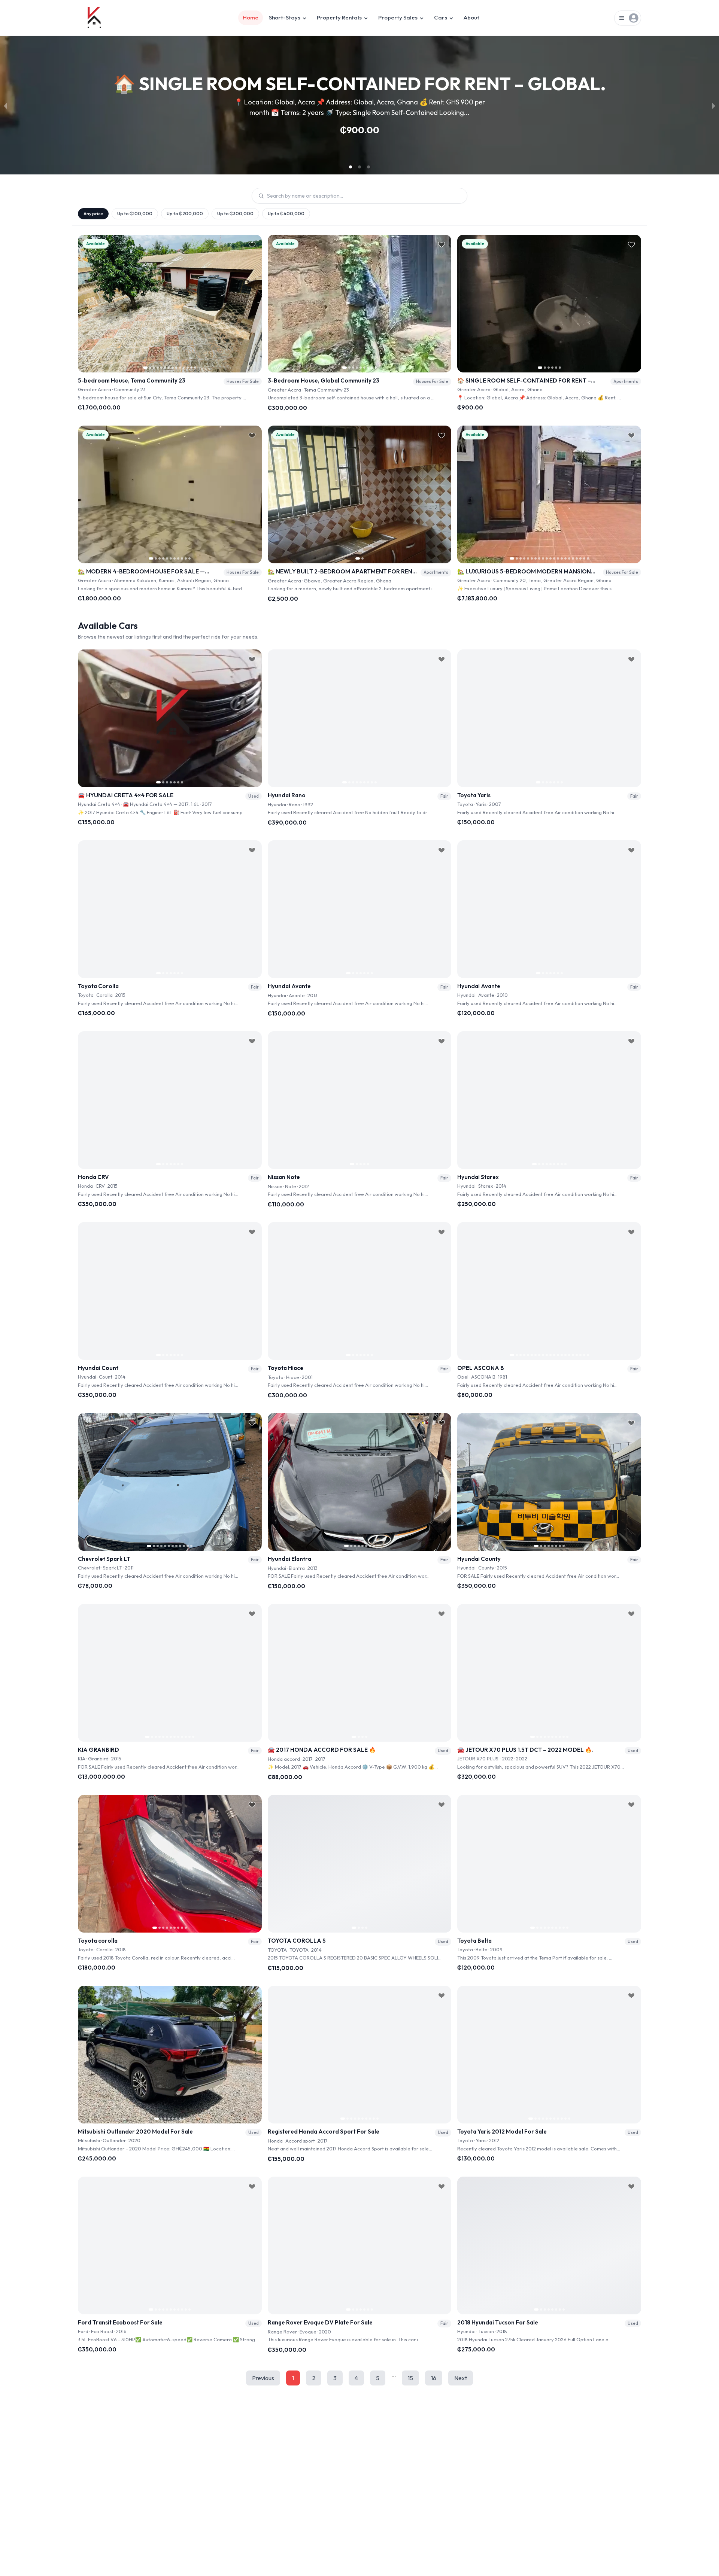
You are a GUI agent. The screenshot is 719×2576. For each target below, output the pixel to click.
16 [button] (434, 2378)
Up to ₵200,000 (185, 214)
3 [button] (335, 2378)
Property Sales (398, 17)
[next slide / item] (714, 105)
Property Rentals (339, 17)
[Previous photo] (86, 304)
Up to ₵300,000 (235, 214)
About (471, 17)
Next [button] (461, 2378)
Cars (441, 17)
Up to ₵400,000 (286, 214)
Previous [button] (263, 2378)
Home (251, 17)
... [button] (394, 2375)
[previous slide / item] (5, 105)
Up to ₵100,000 (135, 214)
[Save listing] (252, 244)
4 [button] (356, 2378)
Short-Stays (285, 17)
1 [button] (293, 2378)
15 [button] (410, 2378)
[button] (351, 167)
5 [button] (378, 2378)
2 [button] (314, 2378)
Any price (93, 214)
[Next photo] (254, 304)
